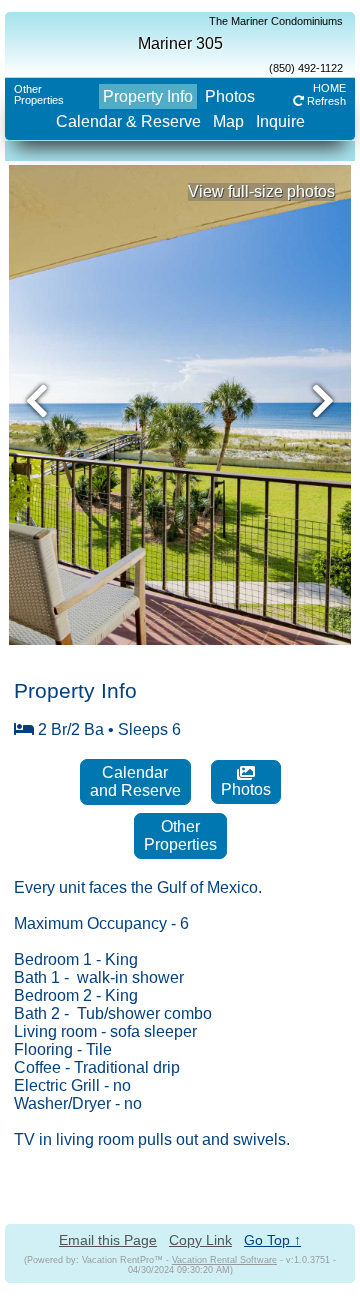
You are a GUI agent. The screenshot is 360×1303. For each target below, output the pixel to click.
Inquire (280, 121)
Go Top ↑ (272, 1240)
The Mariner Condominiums (276, 21)
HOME (329, 88)
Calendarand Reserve (135, 781)
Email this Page (108, 1240)
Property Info (148, 96)
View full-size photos (261, 191)
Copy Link (200, 1240)
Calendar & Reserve (128, 121)
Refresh (325, 101)
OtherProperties (39, 94)
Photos (230, 96)
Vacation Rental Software (224, 1260)
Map (228, 121)
